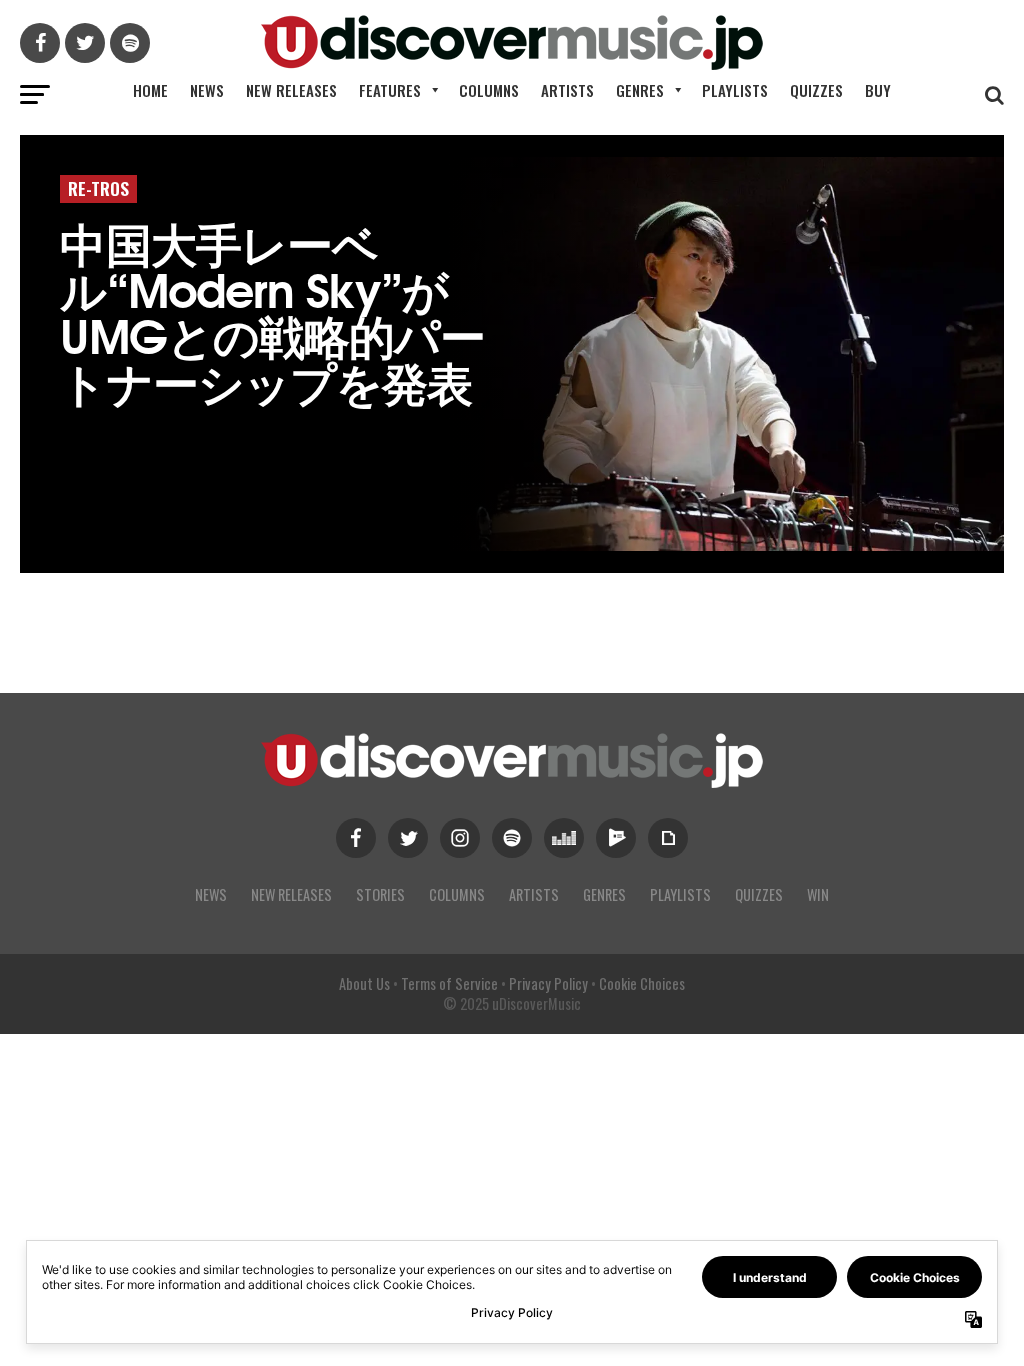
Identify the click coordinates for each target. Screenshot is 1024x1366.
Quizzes (816, 90)
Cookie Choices (642, 983)
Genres (640, 90)
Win (818, 894)
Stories (380, 894)
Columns (489, 90)
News (207, 90)
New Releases (291, 90)
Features (390, 90)
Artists (567, 90)
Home (150, 90)
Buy (878, 90)
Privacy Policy (548, 983)
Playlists (735, 90)
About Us (364, 983)
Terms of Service (449, 983)
